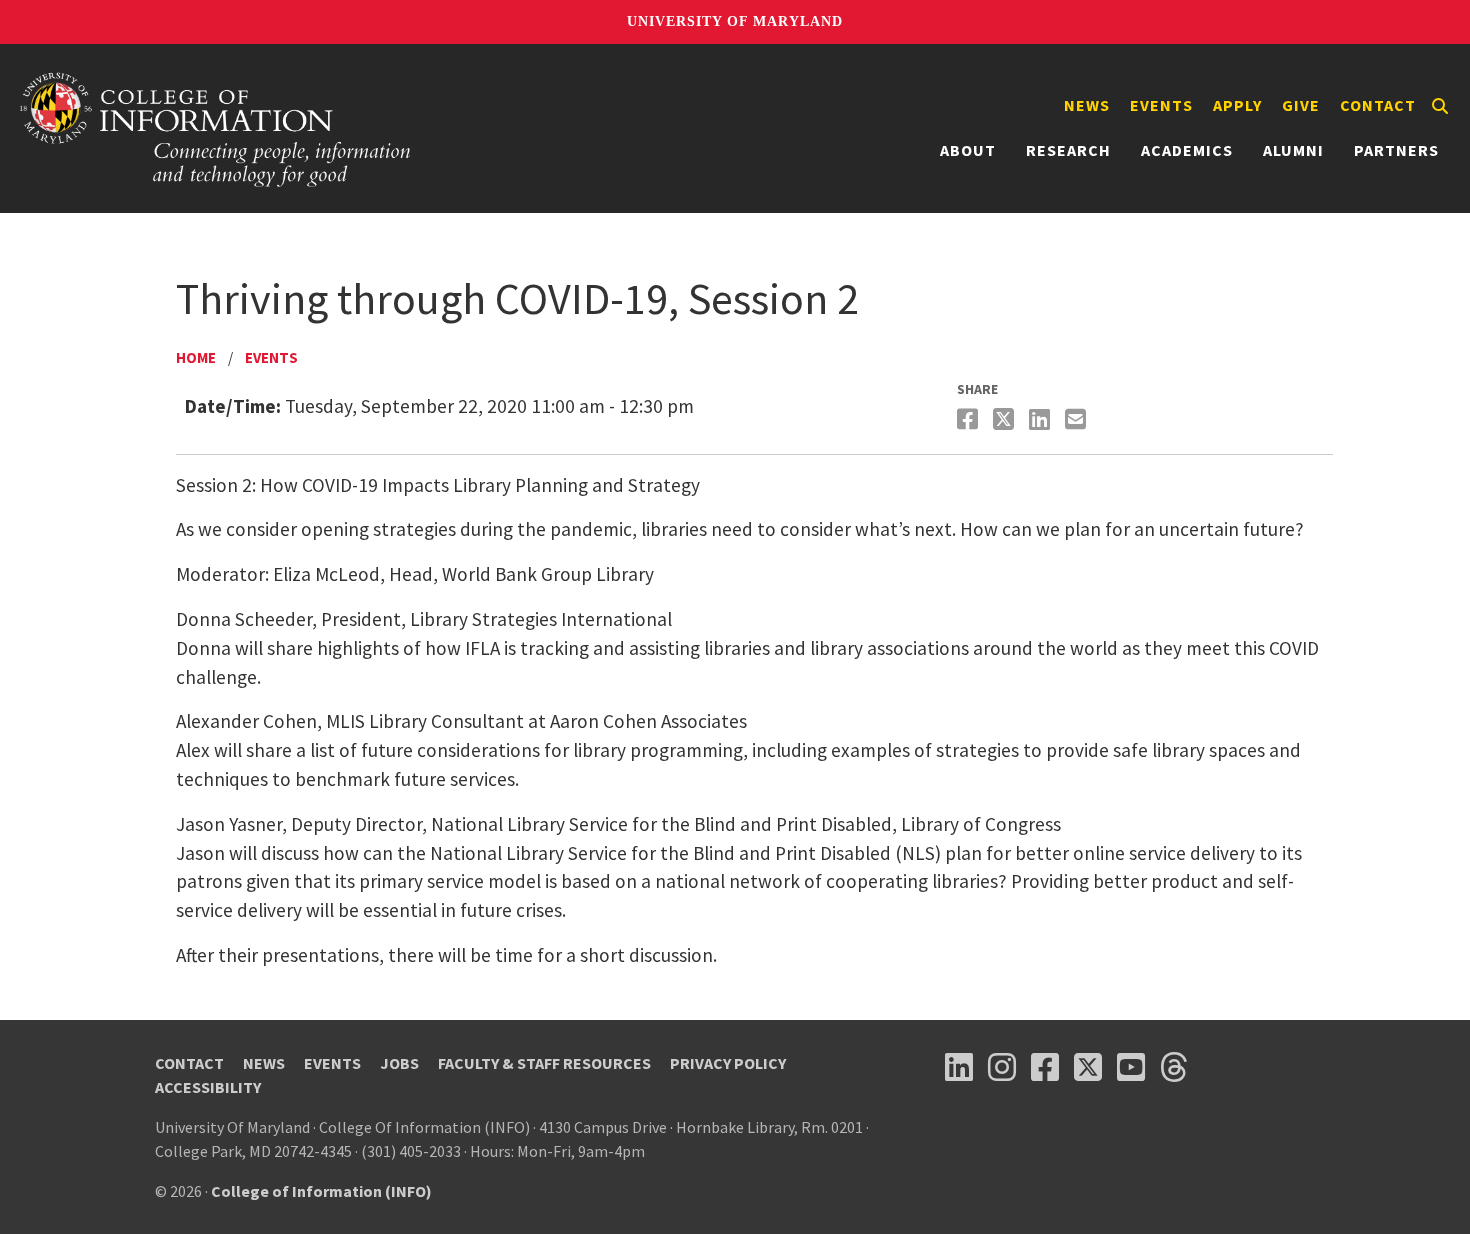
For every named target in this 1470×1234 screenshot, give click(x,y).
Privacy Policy (728, 1063)
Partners (1396, 150)
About (968, 150)
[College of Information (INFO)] (216, 128)
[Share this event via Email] (1078, 419)
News (1087, 105)
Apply (1237, 105)
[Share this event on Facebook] (970, 419)
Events (1161, 105)
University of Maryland (735, 21)
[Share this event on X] (1006, 419)
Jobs (399, 1063)
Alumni (1293, 150)
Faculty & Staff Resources (544, 1063)
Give (1301, 105)
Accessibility (208, 1087)
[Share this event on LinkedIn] (1042, 419)
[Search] (1440, 106)
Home (196, 357)
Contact (1378, 105)
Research (1068, 150)
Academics (1187, 150)
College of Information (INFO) (321, 1191)
